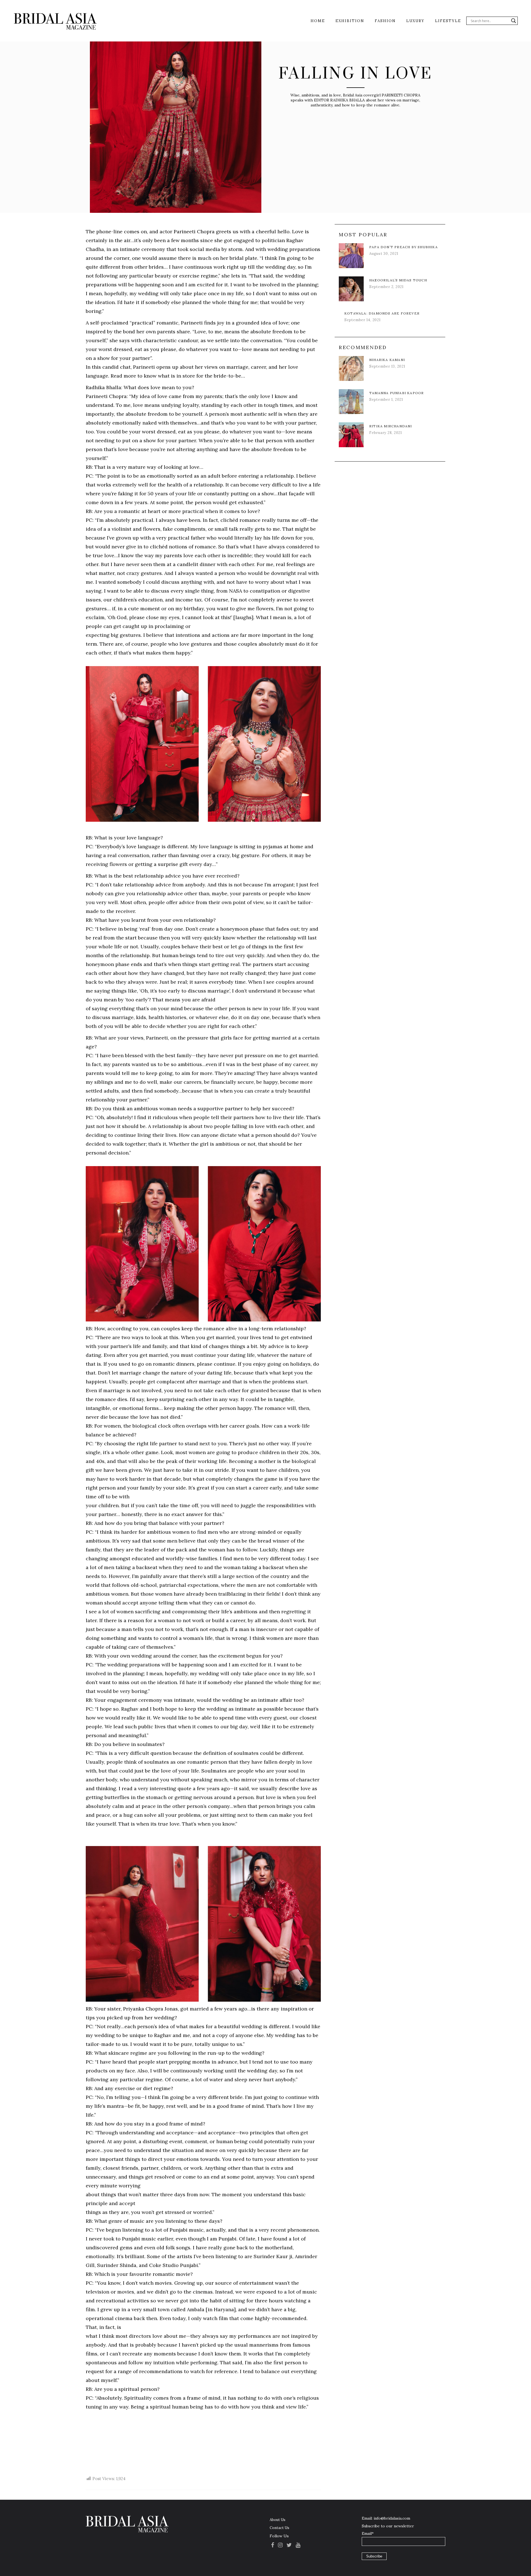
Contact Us (279, 2528)
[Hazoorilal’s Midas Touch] (351, 289)
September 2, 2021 (386, 287)
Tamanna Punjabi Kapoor (396, 393)
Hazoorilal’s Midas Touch (398, 280)
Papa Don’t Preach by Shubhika (404, 247)
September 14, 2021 (363, 320)
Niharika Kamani (387, 360)
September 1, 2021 (386, 400)
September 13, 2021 (387, 366)
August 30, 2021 (384, 254)
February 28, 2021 (386, 433)
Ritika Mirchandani (391, 426)
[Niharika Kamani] (351, 368)
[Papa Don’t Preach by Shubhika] (351, 256)
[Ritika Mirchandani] (351, 435)
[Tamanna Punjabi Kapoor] (351, 402)
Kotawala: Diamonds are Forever (382, 313)
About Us (278, 2520)
